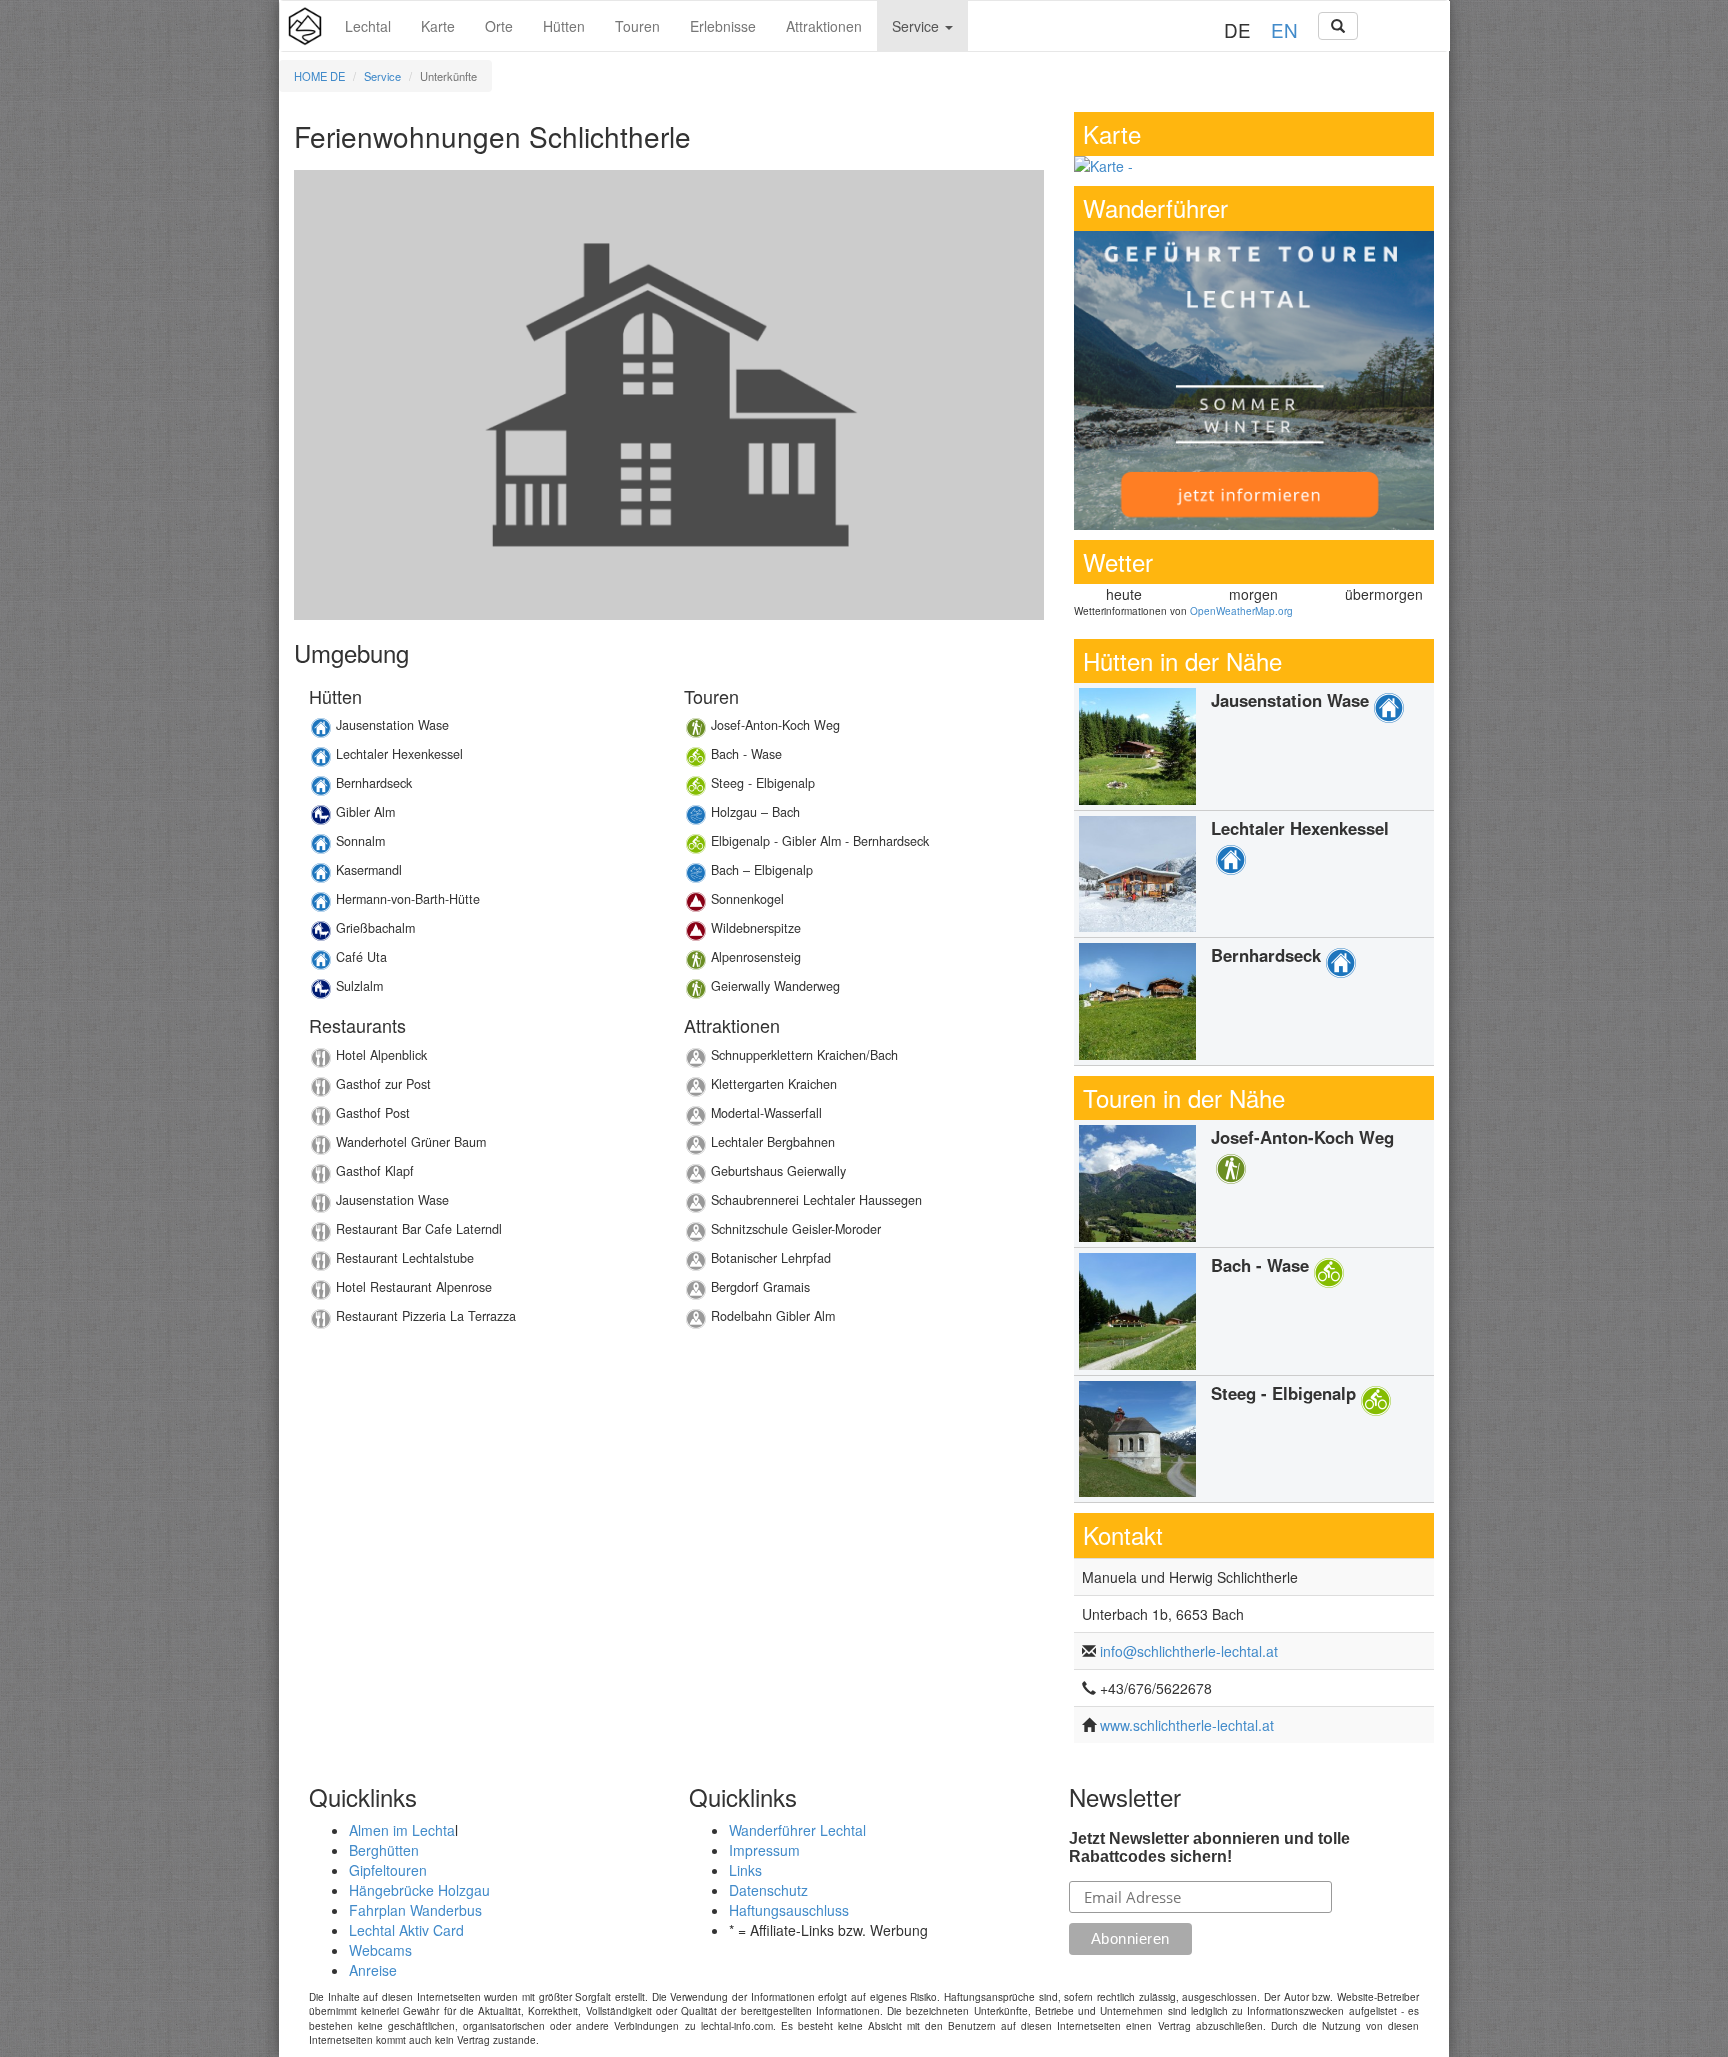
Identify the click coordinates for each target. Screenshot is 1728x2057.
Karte (438, 26)
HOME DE (319, 76)
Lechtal (368, 26)
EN (1284, 29)
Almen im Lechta (402, 1830)
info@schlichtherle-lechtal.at (1189, 1651)
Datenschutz (768, 1890)
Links (745, 1870)
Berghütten (384, 1850)
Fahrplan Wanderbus (415, 1910)
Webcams (380, 1950)
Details (481, 730)
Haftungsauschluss (789, 1910)
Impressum (764, 1850)
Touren (637, 26)
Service (917, 26)
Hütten (564, 26)
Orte (499, 26)
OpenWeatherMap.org (1241, 611)
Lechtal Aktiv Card (406, 1930)
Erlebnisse (723, 26)
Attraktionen (824, 26)
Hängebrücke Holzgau (419, 1890)
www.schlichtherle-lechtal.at (1187, 1725)
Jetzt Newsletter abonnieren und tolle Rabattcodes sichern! (1209, 1847)
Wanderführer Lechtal (797, 1830)
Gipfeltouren (388, 1870)
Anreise (373, 1970)
